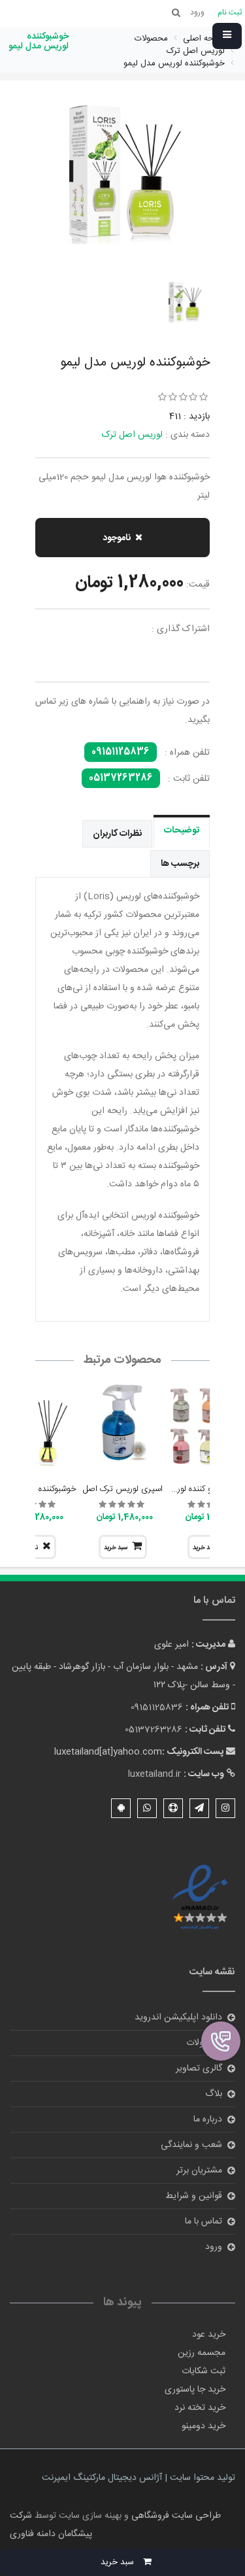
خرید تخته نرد (200, 2408)
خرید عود (209, 2335)
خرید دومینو (204, 2426)
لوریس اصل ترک (132, 435)
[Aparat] (173, 1808)
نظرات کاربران (117, 834)
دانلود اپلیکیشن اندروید (178, 2018)
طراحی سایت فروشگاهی (175, 2516)
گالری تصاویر (199, 2069)
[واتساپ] (147, 1808)
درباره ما (208, 2120)
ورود (214, 2247)
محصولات (204, 2043)
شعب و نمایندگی (191, 2145)
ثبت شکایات (204, 2371)
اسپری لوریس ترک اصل (123, 1489)
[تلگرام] (199, 1808)
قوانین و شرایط (194, 2196)
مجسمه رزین (202, 2353)
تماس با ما (204, 2222)
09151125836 (121, 752)
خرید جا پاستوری (195, 2390)
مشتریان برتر (199, 2171)
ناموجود (117, 538)
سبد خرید (116, 1548)
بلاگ (214, 2094)
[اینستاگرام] (225, 1808)
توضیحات (182, 831)
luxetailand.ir (155, 1774)
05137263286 (121, 778)
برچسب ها (180, 864)
